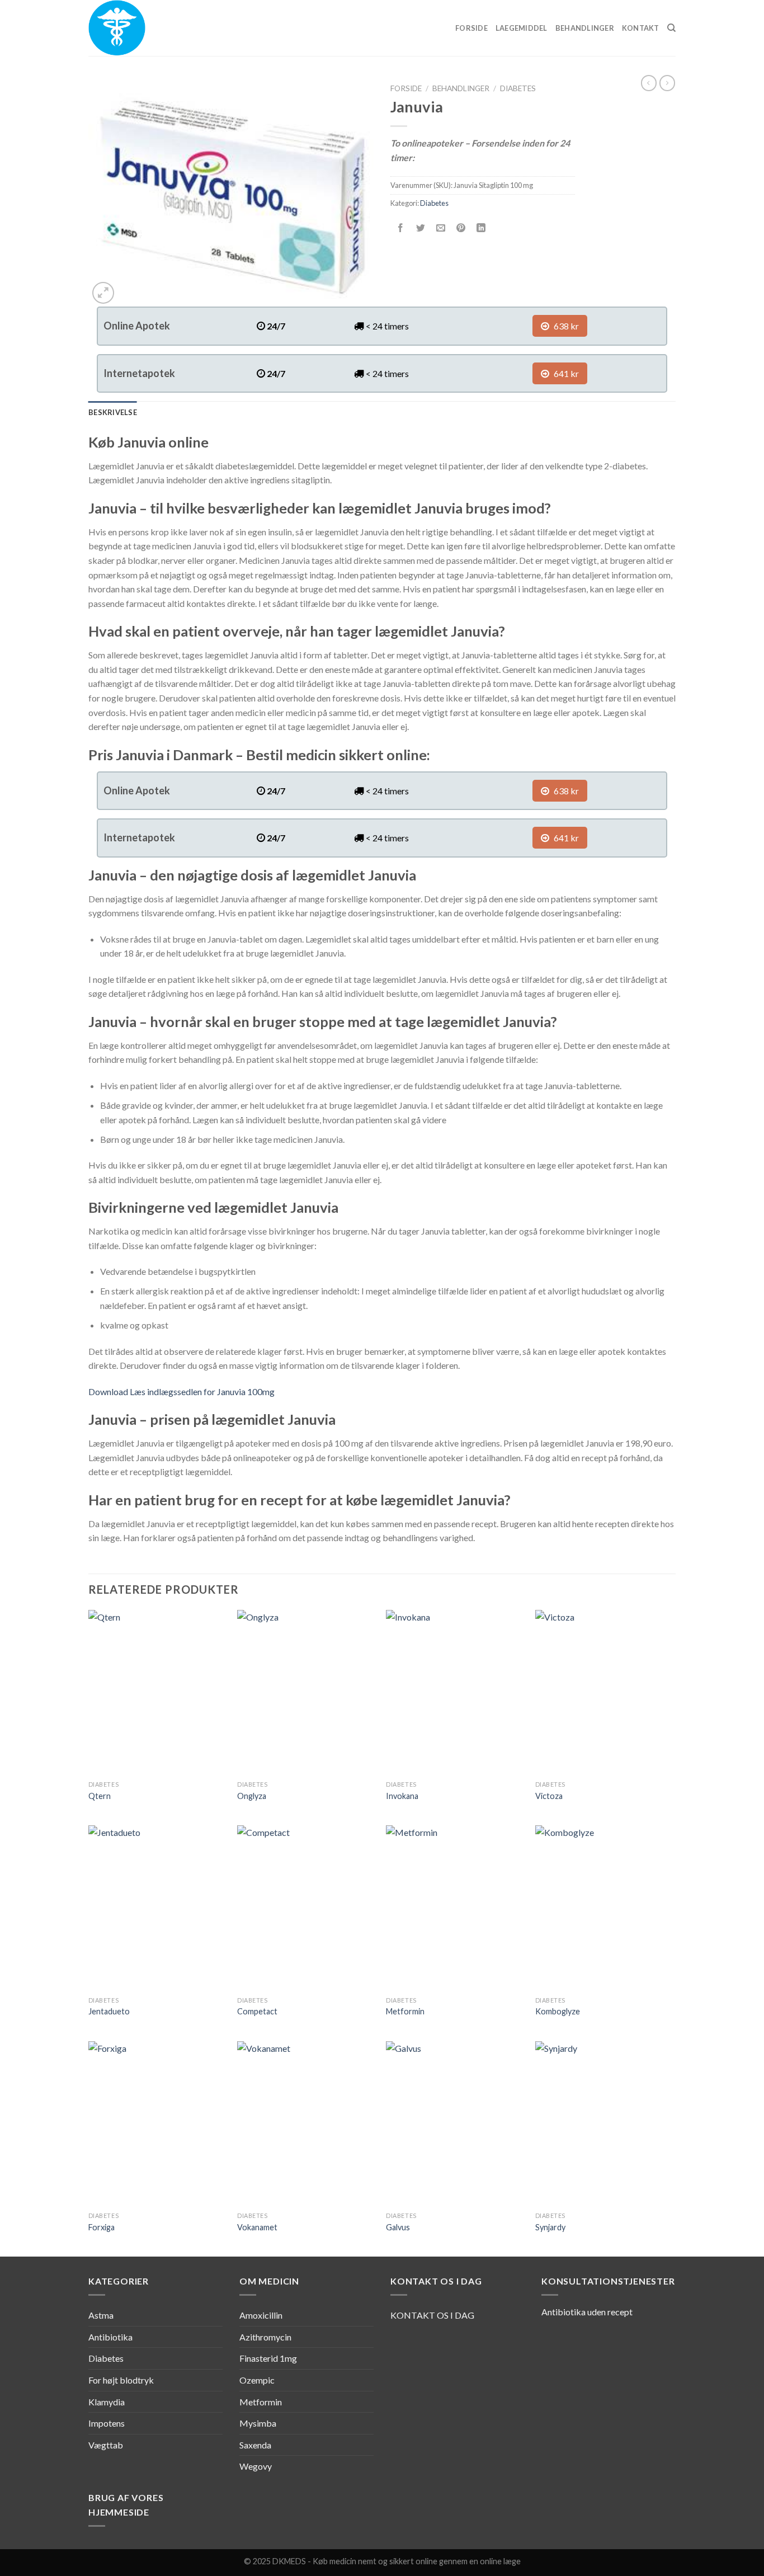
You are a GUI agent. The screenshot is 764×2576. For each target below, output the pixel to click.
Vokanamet (257, 2227)
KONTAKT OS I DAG (432, 2315)
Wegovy (256, 2466)
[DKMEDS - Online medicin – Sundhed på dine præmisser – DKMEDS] (144, 28)
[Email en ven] (441, 228)
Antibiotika (110, 2337)
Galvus (398, 2227)
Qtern (100, 1796)
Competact (257, 2011)
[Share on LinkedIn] (481, 228)
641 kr (565, 373)
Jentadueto (109, 2011)
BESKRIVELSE (113, 412)
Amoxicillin (261, 2315)
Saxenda (255, 2445)
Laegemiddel (522, 28)
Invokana (402, 1796)
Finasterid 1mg (268, 2358)
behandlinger (461, 88)
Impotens (107, 2423)
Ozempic (257, 2380)
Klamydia (107, 2402)
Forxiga (102, 2227)
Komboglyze (558, 2011)
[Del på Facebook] (401, 228)
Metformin (405, 2011)
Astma (101, 2315)
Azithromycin (265, 2337)
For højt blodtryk (121, 2380)
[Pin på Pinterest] (461, 228)
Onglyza (252, 1796)
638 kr (565, 326)
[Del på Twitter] (421, 228)
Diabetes (518, 88)
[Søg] (671, 28)
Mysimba (258, 2423)
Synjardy (550, 2227)
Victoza (549, 1796)
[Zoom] (103, 293)
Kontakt (641, 28)
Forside (471, 28)
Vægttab (106, 2445)
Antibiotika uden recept (587, 2312)
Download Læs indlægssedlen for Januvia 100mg (181, 1391)
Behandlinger (585, 28)
